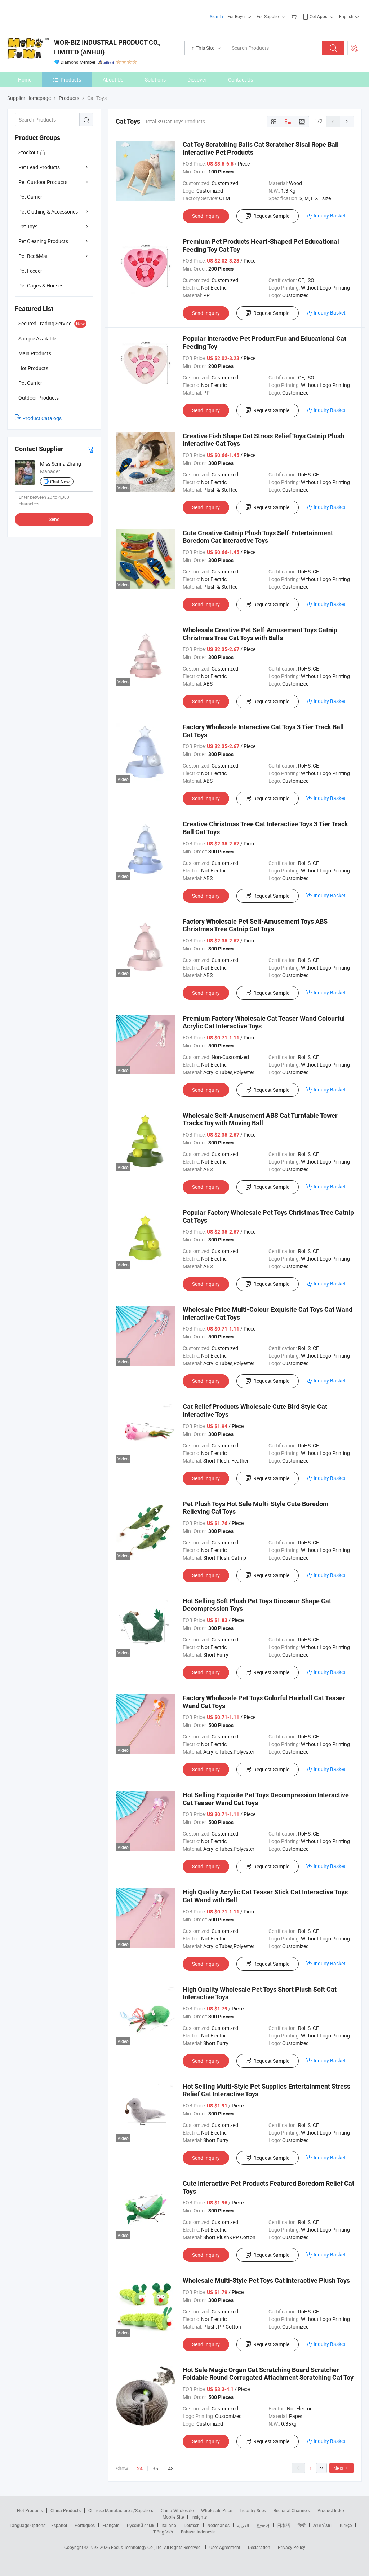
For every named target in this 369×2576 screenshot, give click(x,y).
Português (85, 2525)
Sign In (216, 16)
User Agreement (225, 2547)
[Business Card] (90, 449)
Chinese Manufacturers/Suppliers (121, 2510)
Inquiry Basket (330, 216)
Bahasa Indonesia (198, 2532)
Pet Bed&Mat (33, 256)
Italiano (169, 2525)
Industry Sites (253, 2510)
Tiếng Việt (163, 2532)
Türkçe (345, 2525)
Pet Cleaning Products (43, 241)
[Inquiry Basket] (295, 16)
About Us (113, 80)
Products (71, 80)
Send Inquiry (206, 216)
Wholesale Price (217, 2510)
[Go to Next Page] (347, 122)
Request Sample (271, 216)
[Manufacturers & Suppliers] (54, 14)
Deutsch (192, 2525)
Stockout (29, 152)
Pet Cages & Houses (41, 285)
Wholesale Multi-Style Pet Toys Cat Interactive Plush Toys (266, 2280)
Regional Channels (292, 2510)
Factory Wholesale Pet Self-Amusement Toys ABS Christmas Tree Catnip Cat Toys (255, 925)
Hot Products (30, 2510)
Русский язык (140, 2525)
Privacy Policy (292, 2547)
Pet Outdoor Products (43, 182)
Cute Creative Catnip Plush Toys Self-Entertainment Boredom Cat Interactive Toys (258, 537)
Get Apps (318, 16)
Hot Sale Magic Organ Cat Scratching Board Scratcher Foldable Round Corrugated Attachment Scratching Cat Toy (268, 2374)
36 (155, 2468)
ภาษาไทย (322, 2525)
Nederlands (218, 2525)
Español (59, 2525)
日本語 (284, 2525)
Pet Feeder (30, 271)
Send (54, 519)
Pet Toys (28, 226)
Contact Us (241, 80)
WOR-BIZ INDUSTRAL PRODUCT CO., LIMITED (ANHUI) (107, 47)
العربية (243, 2525)
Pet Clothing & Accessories (48, 212)
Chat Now (60, 482)
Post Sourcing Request (354, 48)
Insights (199, 2517)
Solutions (155, 80)
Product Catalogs (42, 418)
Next (339, 2468)
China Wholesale (177, 2510)
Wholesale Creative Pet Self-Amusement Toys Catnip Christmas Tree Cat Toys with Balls (260, 634)
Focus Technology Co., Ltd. (137, 2547)
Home (25, 80)
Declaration (259, 2547)
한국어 (263, 2525)
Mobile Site (173, 2517)
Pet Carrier (30, 197)
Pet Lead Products (39, 167)
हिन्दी (302, 2525)
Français (111, 2525)
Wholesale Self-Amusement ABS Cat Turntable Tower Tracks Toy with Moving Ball (260, 1119)
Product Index (331, 2510)
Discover (197, 80)
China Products (66, 2510)
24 (140, 2469)
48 (171, 2468)
